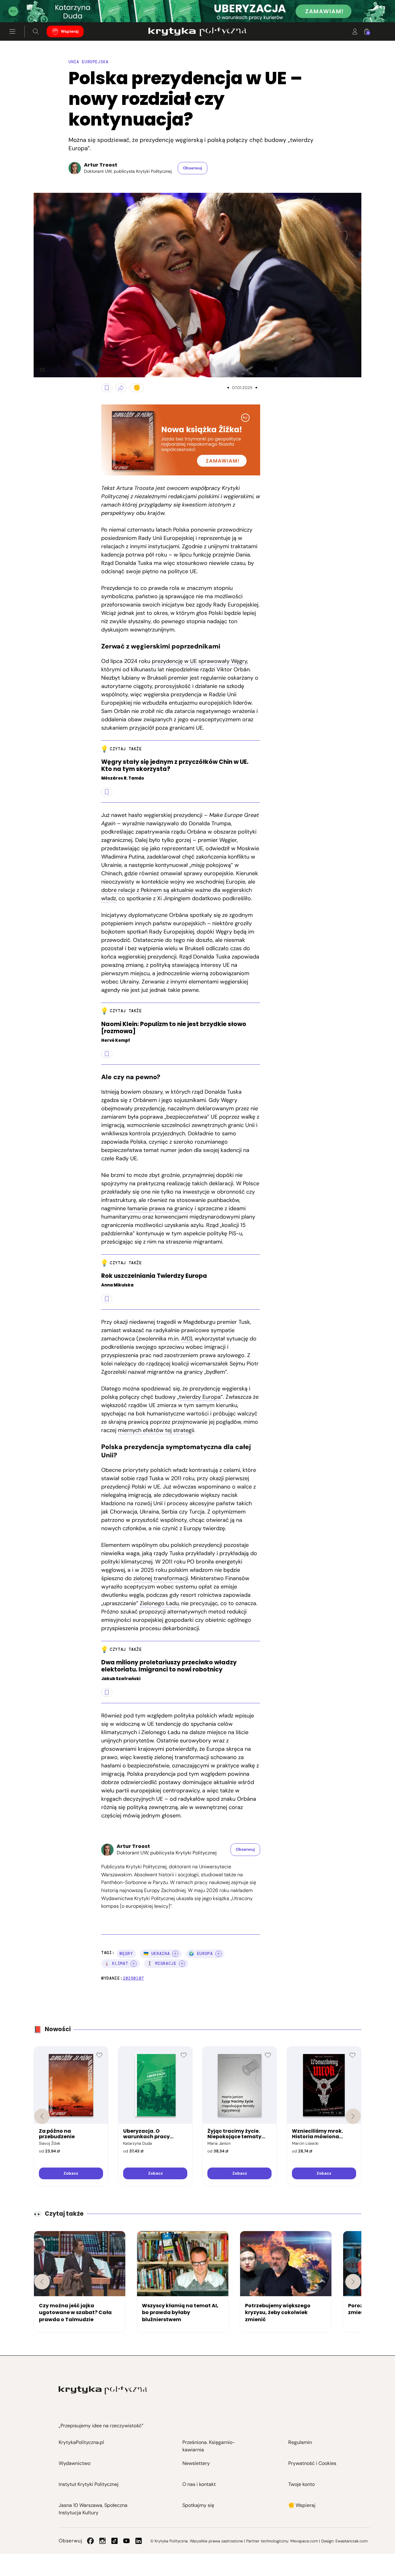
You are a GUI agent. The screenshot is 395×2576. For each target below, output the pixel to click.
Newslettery (196, 2463)
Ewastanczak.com (351, 2541)
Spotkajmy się (198, 2505)
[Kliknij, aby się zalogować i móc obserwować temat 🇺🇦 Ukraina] (175, 1954)
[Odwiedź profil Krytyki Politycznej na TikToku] (114, 2541)
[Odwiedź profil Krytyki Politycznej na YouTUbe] (127, 2541)
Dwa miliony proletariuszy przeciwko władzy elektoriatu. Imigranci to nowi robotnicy (169, 1666)
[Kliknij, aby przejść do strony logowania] (355, 31)
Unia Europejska (89, 62)
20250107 (133, 1978)
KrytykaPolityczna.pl (81, 2442)
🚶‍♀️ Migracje (162, 1963)
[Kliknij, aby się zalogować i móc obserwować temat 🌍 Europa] (218, 1954)
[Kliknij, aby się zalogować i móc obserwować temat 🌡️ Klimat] (134, 1964)
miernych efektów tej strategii (156, 1430)
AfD (186, 1339)
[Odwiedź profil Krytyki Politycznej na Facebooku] (90, 2541)
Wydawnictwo (75, 2463)
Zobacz (71, 2173)
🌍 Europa (201, 1954)
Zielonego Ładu (159, 1603)
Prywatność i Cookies (312, 2463)
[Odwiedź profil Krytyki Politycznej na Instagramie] (102, 2541)
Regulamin (300, 2442)
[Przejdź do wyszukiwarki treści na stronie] (36, 31)
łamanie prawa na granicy (160, 1208)
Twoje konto (301, 2484)
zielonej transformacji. (161, 1578)
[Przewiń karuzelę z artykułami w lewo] (42, 2282)
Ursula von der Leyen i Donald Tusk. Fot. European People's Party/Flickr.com (40, 370)
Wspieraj (70, 31)
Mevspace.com (304, 2541)
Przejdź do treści (31, 7)
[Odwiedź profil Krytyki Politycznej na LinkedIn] (139, 2541)
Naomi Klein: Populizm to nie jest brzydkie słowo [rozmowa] (174, 1028)
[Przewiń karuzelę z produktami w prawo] (353, 2116)
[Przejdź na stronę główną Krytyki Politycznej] (103, 2390)
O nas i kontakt (199, 2484)
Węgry (126, 1954)
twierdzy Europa (200, 1397)
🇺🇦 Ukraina (157, 1954)
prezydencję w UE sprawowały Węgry (200, 661)
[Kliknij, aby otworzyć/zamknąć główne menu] (12, 31)
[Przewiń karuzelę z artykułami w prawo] (353, 2282)
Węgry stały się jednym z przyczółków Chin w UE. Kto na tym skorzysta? (175, 766)
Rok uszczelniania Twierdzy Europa (154, 1276)
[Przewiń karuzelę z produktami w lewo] (42, 2116)
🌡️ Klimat (116, 1963)
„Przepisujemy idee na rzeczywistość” (101, 2426)
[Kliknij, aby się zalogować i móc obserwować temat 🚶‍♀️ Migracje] (182, 1964)
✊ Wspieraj (302, 2505)
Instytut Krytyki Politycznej (89, 2484)
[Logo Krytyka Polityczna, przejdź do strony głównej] (197, 31)
